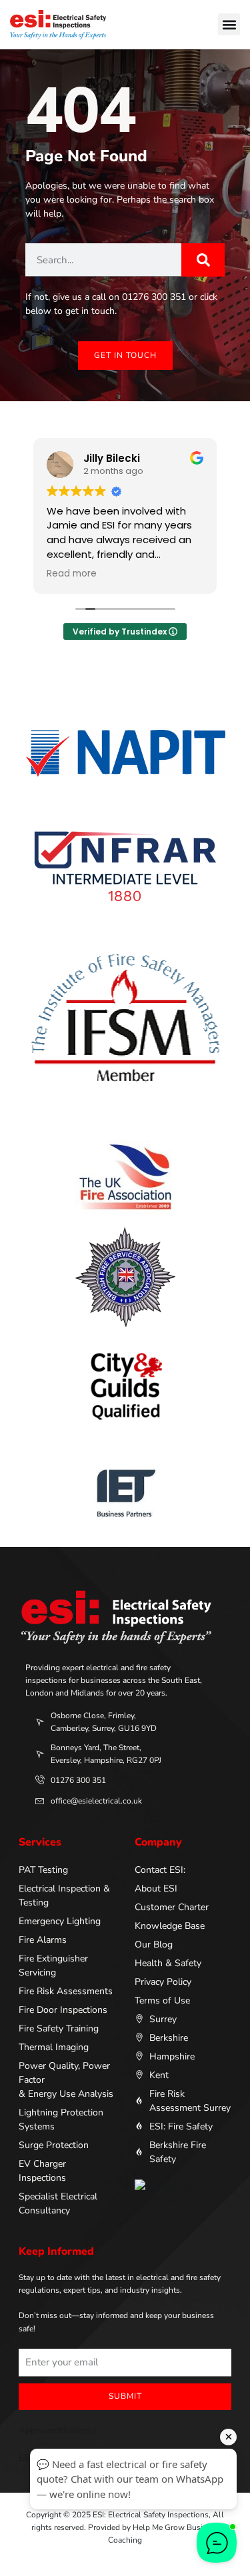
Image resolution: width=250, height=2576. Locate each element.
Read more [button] (72, 574)
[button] (229, 24)
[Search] (203, 260)
